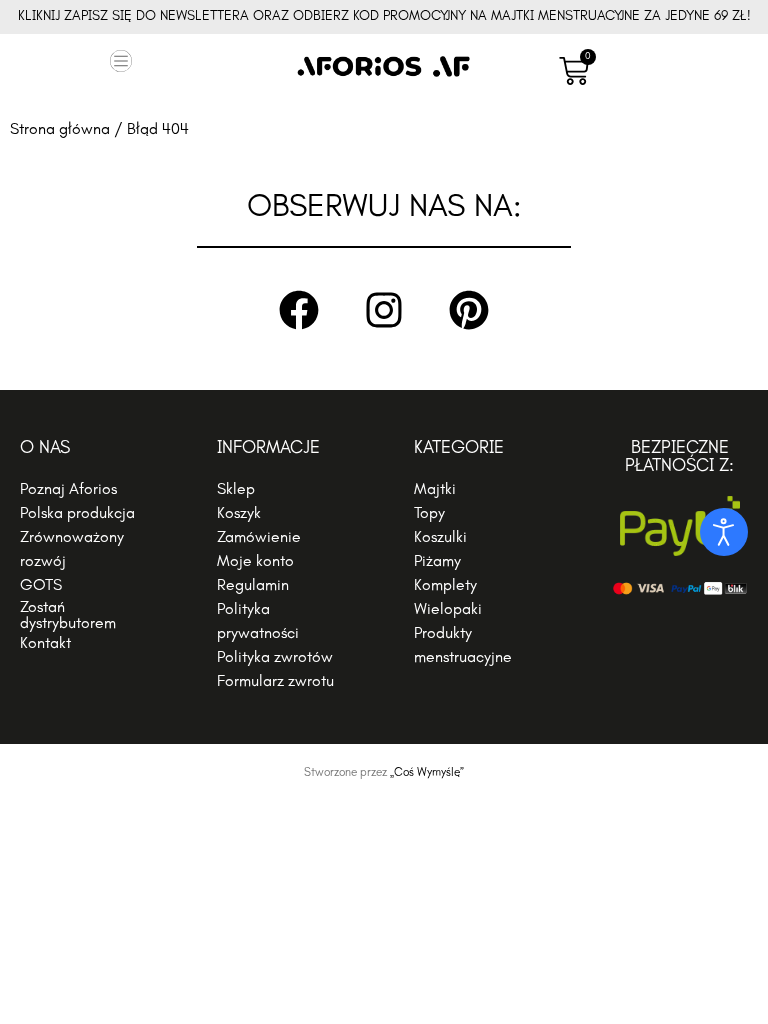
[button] (121, 63)
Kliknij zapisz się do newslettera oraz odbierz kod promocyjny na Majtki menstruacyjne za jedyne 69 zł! (384, 16)
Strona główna (60, 130)
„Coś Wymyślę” (427, 773)
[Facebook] (299, 310)
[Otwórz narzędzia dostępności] (724, 532)
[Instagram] (384, 310)
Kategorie (459, 449)
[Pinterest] (469, 310)
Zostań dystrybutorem (68, 616)
